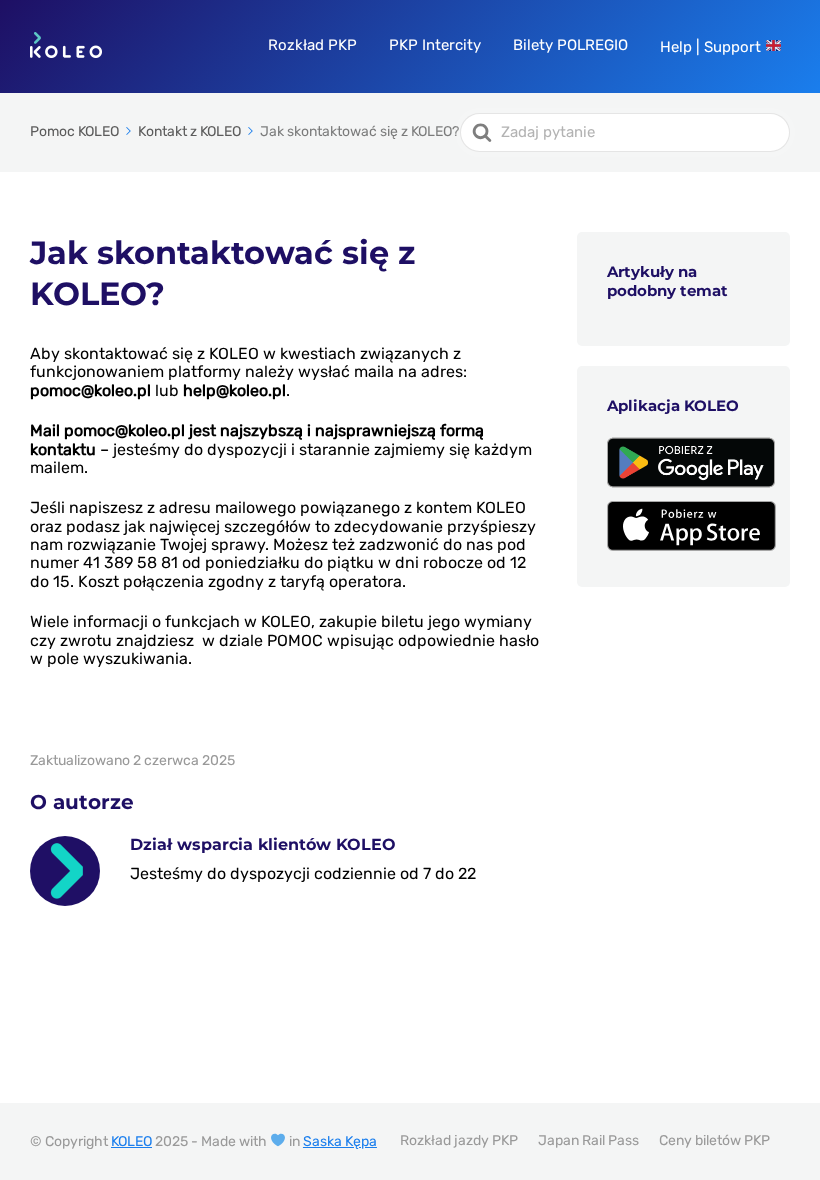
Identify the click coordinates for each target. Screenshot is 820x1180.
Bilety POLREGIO (570, 45)
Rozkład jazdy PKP (459, 1140)
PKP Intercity (435, 45)
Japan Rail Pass (588, 1140)
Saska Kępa (340, 1141)
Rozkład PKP (312, 45)
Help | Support (712, 47)
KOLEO (131, 1141)
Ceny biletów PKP (714, 1140)
